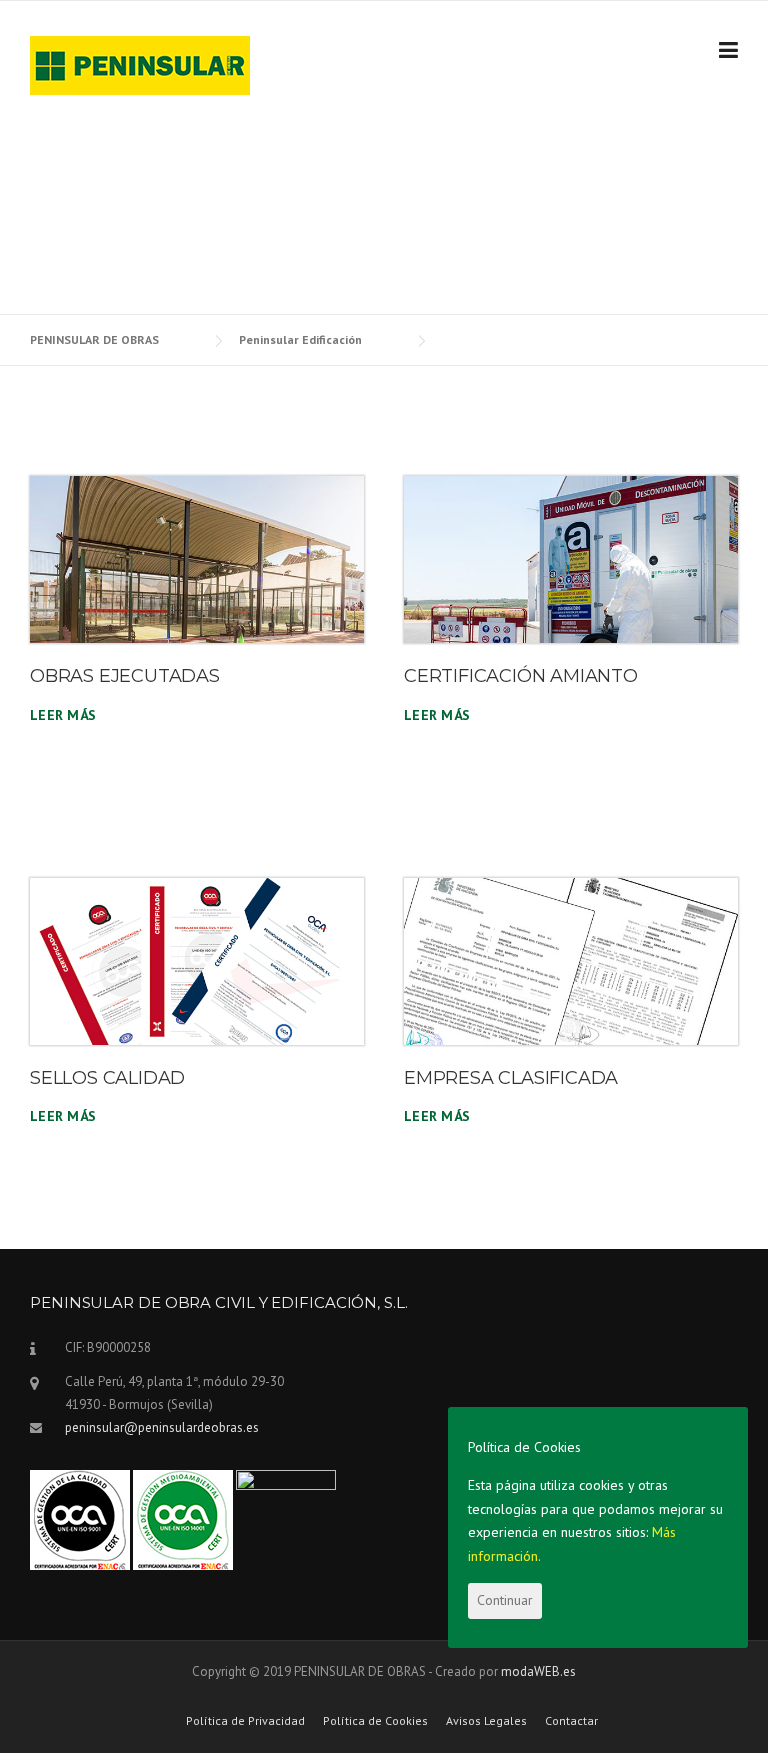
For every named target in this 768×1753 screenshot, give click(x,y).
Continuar (505, 1600)
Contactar (571, 1721)
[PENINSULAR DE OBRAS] (140, 64)
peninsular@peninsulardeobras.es (162, 1427)
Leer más (63, 715)
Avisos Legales (486, 1721)
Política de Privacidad (245, 1721)
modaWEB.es (538, 1671)
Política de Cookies (375, 1721)
